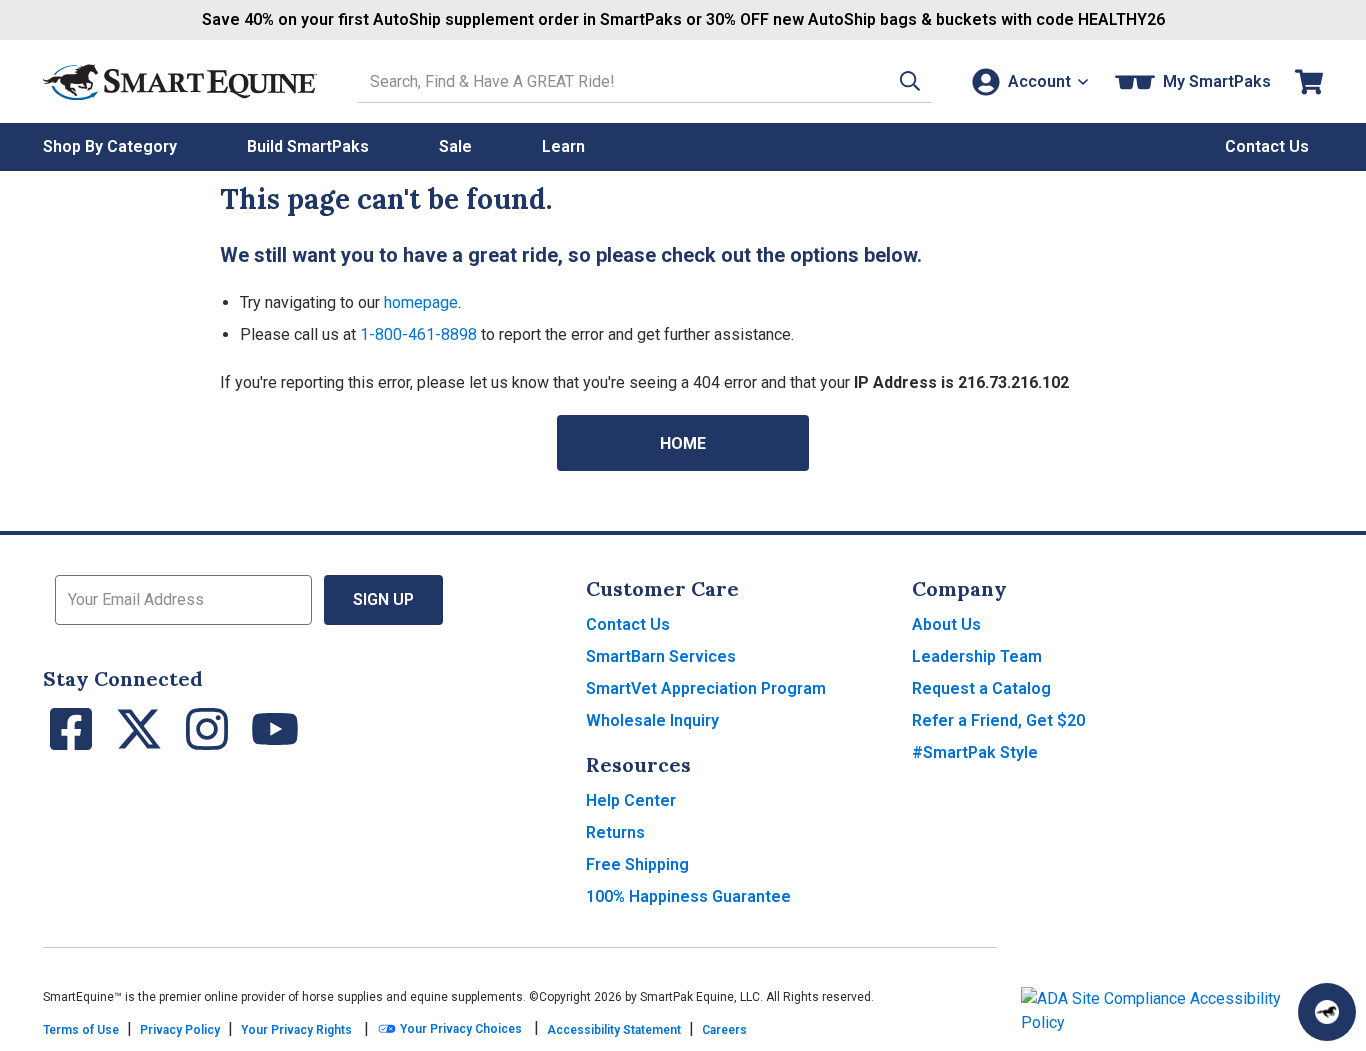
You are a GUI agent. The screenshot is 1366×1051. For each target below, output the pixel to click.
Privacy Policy (180, 1030)
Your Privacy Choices (459, 1029)
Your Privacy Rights (296, 1030)
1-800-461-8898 (418, 334)
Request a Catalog (981, 688)
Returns (615, 832)
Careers (724, 1030)
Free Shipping (637, 864)
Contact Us (628, 624)
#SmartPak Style (975, 752)
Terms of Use (81, 1030)
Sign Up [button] (383, 599)
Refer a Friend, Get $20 (998, 720)
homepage (421, 302)
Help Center (631, 800)
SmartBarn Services (661, 656)
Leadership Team (977, 656)
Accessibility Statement (614, 1030)
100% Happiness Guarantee (688, 896)
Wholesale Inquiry (652, 720)
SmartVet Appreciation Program (706, 688)
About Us (946, 624)
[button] (910, 81)
